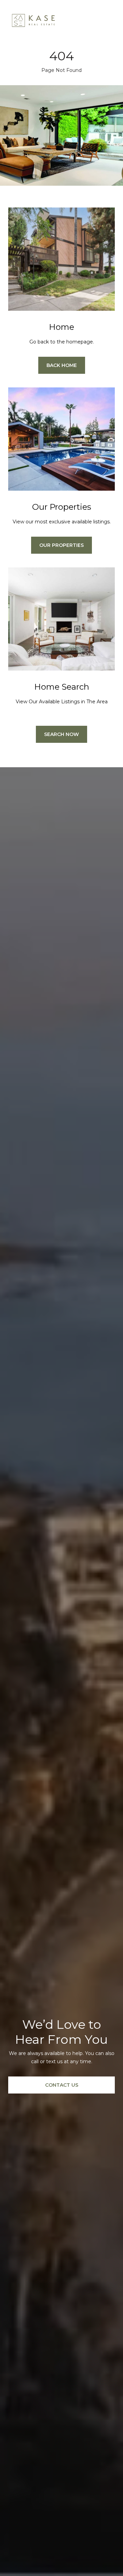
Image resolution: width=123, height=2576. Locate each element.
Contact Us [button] (62, 2085)
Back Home (62, 365)
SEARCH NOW (61, 734)
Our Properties (61, 545)
